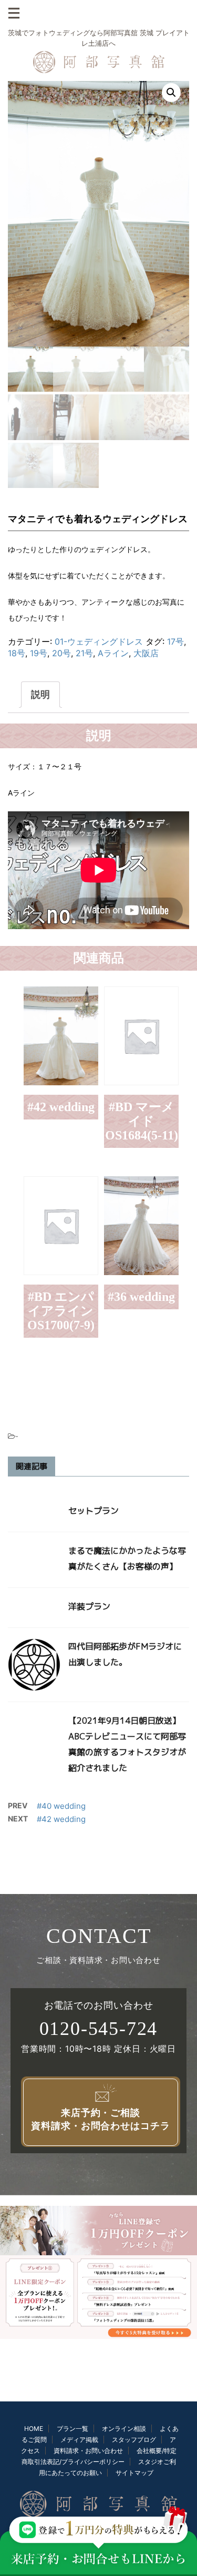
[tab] (40, 695)
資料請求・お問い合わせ (88, 2451)
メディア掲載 (79, 2440)
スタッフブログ (134, 2440)
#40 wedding (61, 1806)
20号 (61, 653)
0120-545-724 (99, 2029)
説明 (40, 694)
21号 (84, 653)
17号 (175, 642)
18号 (17, 653)
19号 (39, 653)
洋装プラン (89, 1606)
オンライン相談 (124, 2429)
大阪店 (146, 653)
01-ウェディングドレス (99, 642)
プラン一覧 (72, 2429)
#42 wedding (61, 1819)
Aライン (113, 653)
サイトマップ (134, 2473)
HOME (34, 2429)
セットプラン (94, 1511)
